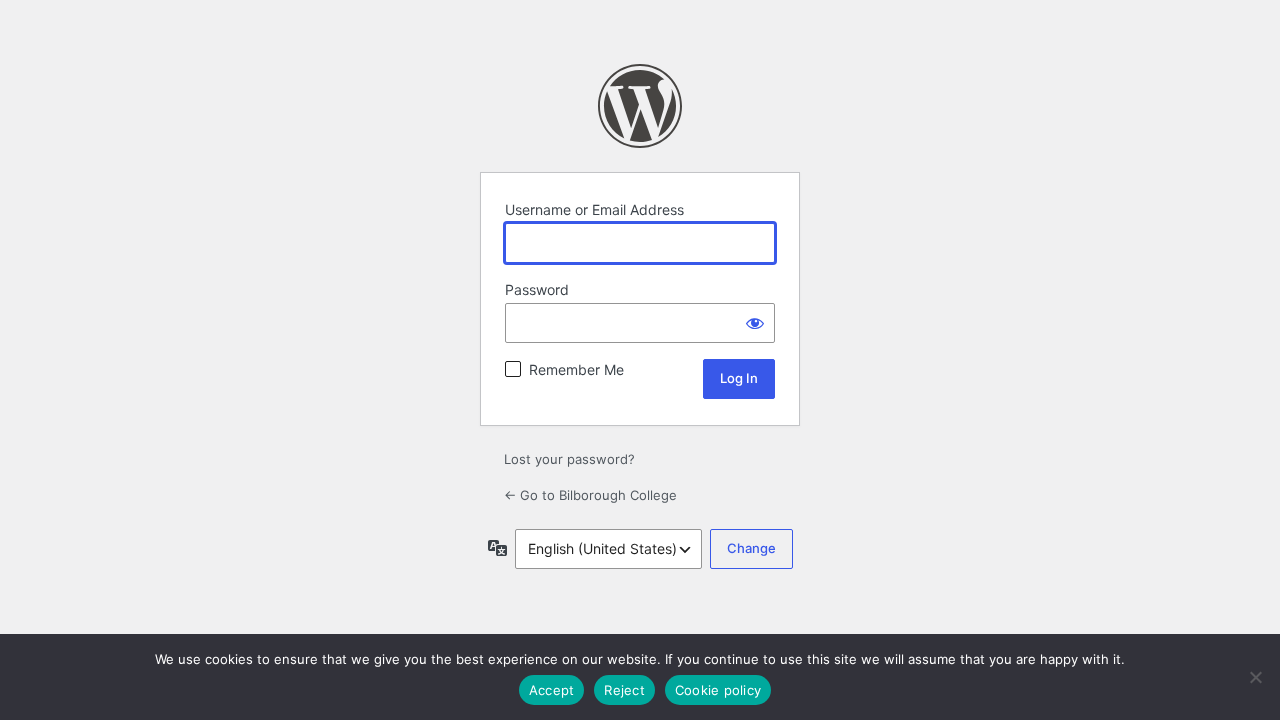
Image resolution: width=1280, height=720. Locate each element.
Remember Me (576, 369)
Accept (552, 690)
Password (537, 289)
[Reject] (1255, 677)
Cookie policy (718, 690)
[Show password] (755, 323)
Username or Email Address (594, 209)
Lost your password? (569, 459)
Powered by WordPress (640, 106)
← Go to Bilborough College (590, 495)
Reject (624, 690)
